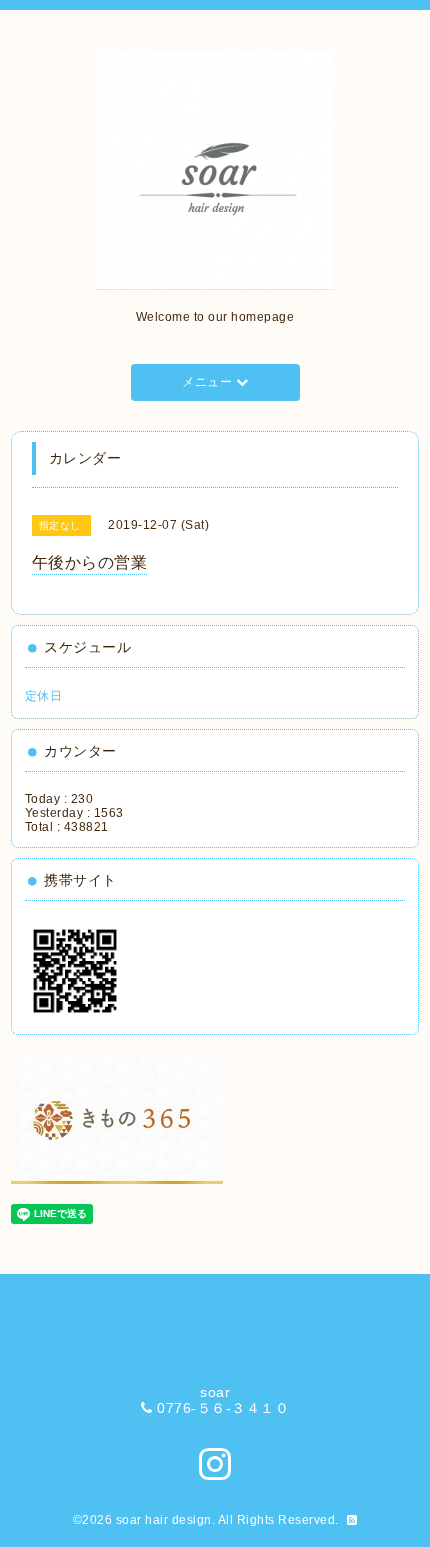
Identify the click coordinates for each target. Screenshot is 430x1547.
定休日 (44, 696)
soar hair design (164, 1520)
